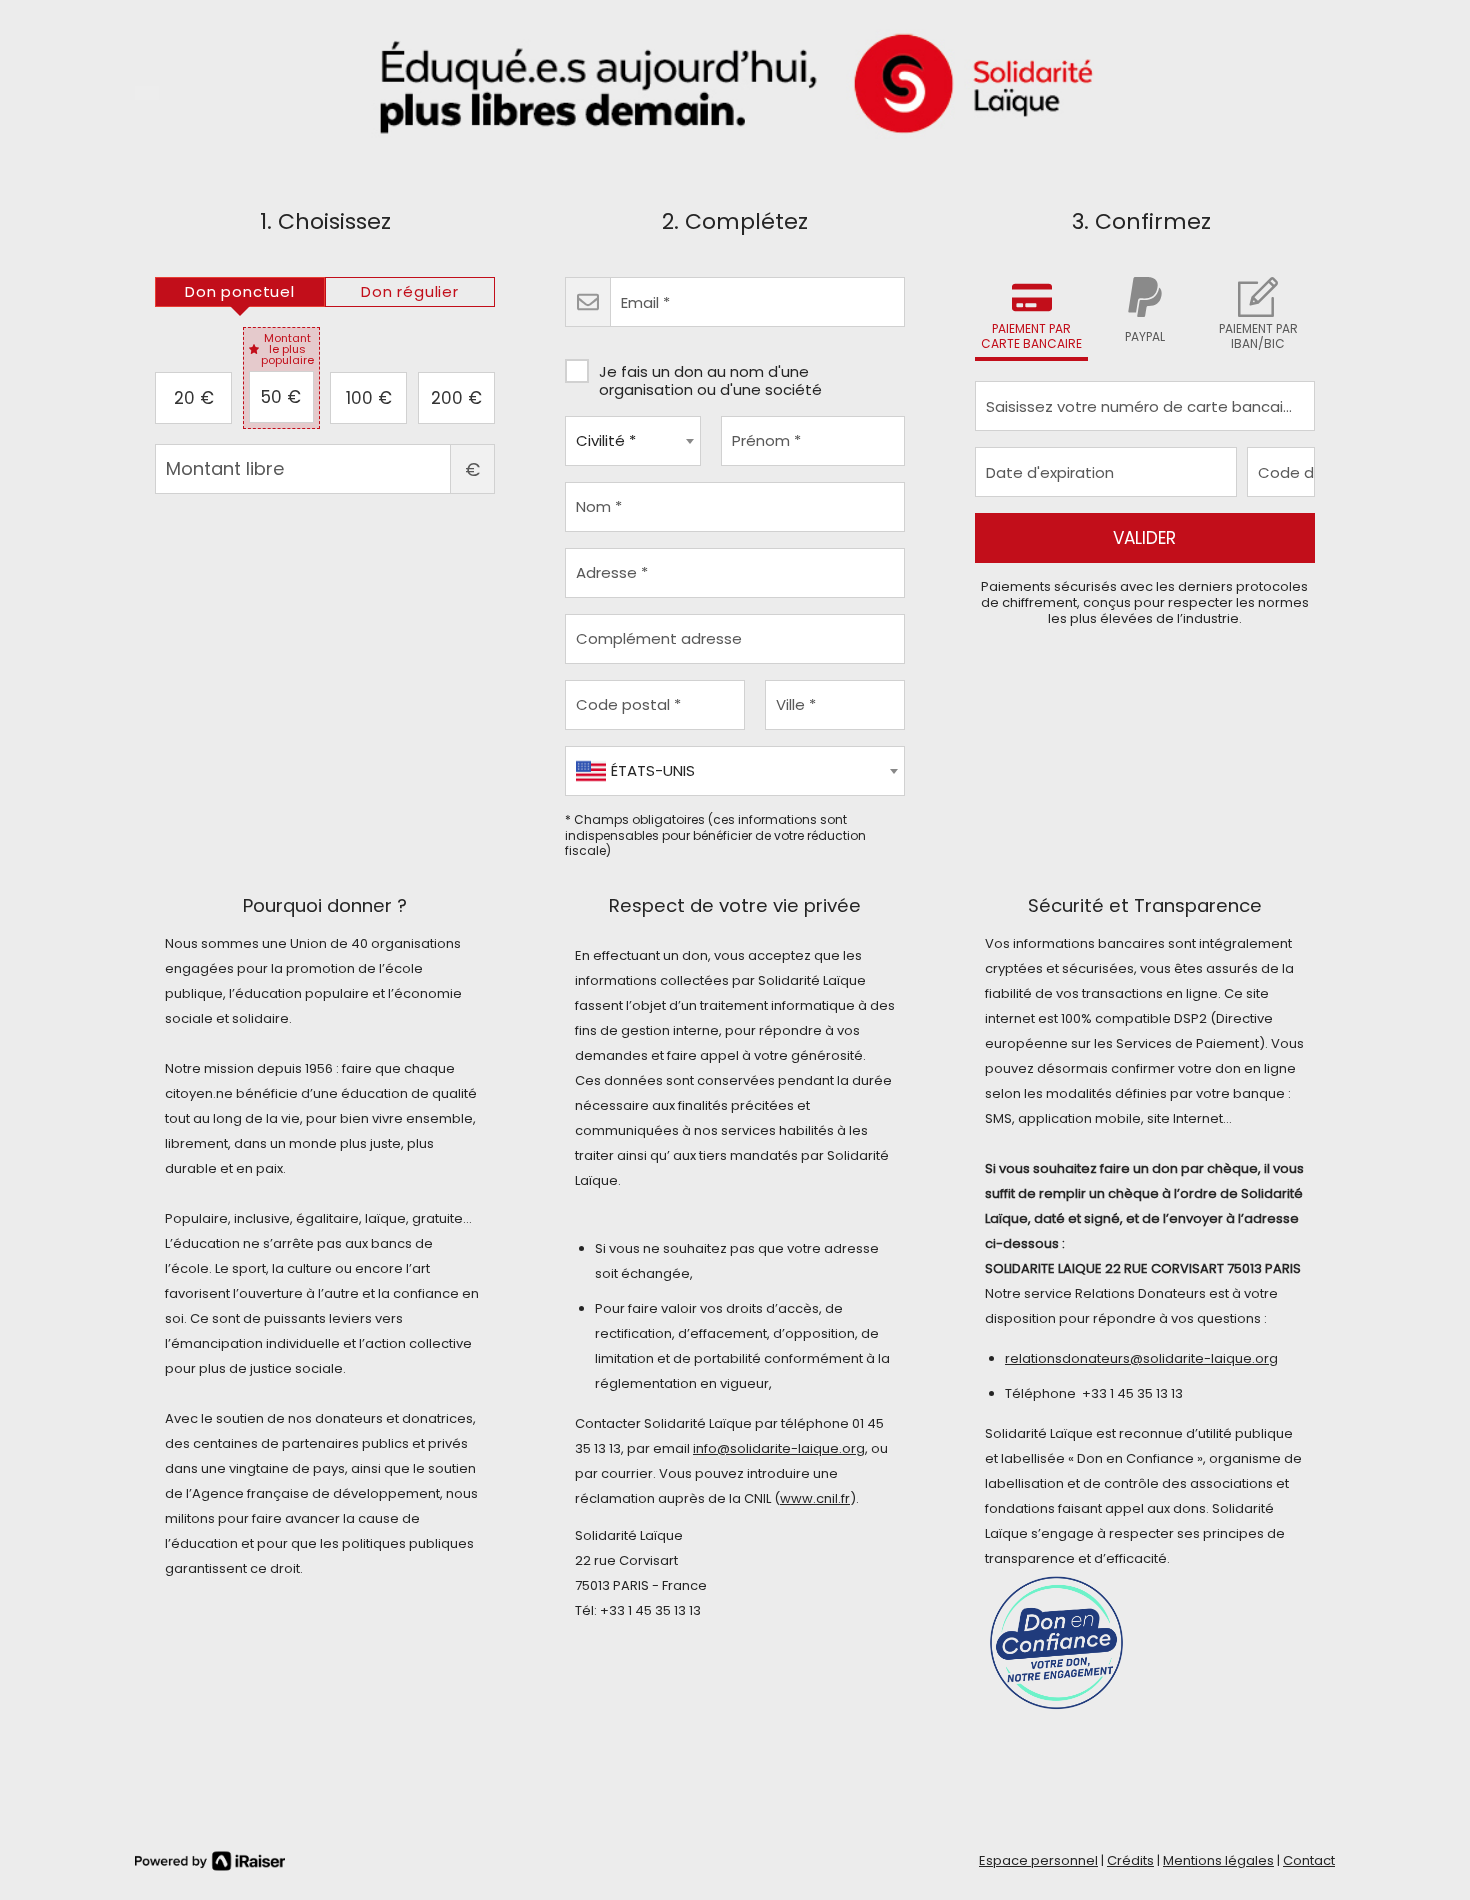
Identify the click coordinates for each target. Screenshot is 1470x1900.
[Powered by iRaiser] (210, 1861)
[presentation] (240, 292)
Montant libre (472, 469)
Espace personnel (1038, 1860)
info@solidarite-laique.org (779, 1448)
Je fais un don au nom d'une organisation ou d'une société (710, 380)
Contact (1309, 1860)
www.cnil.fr (815, 1498)
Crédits (1130, 1860)
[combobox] (633, 441)
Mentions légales (1218, 1860)
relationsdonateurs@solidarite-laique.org (1141, 1358)
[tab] (240, 292)
